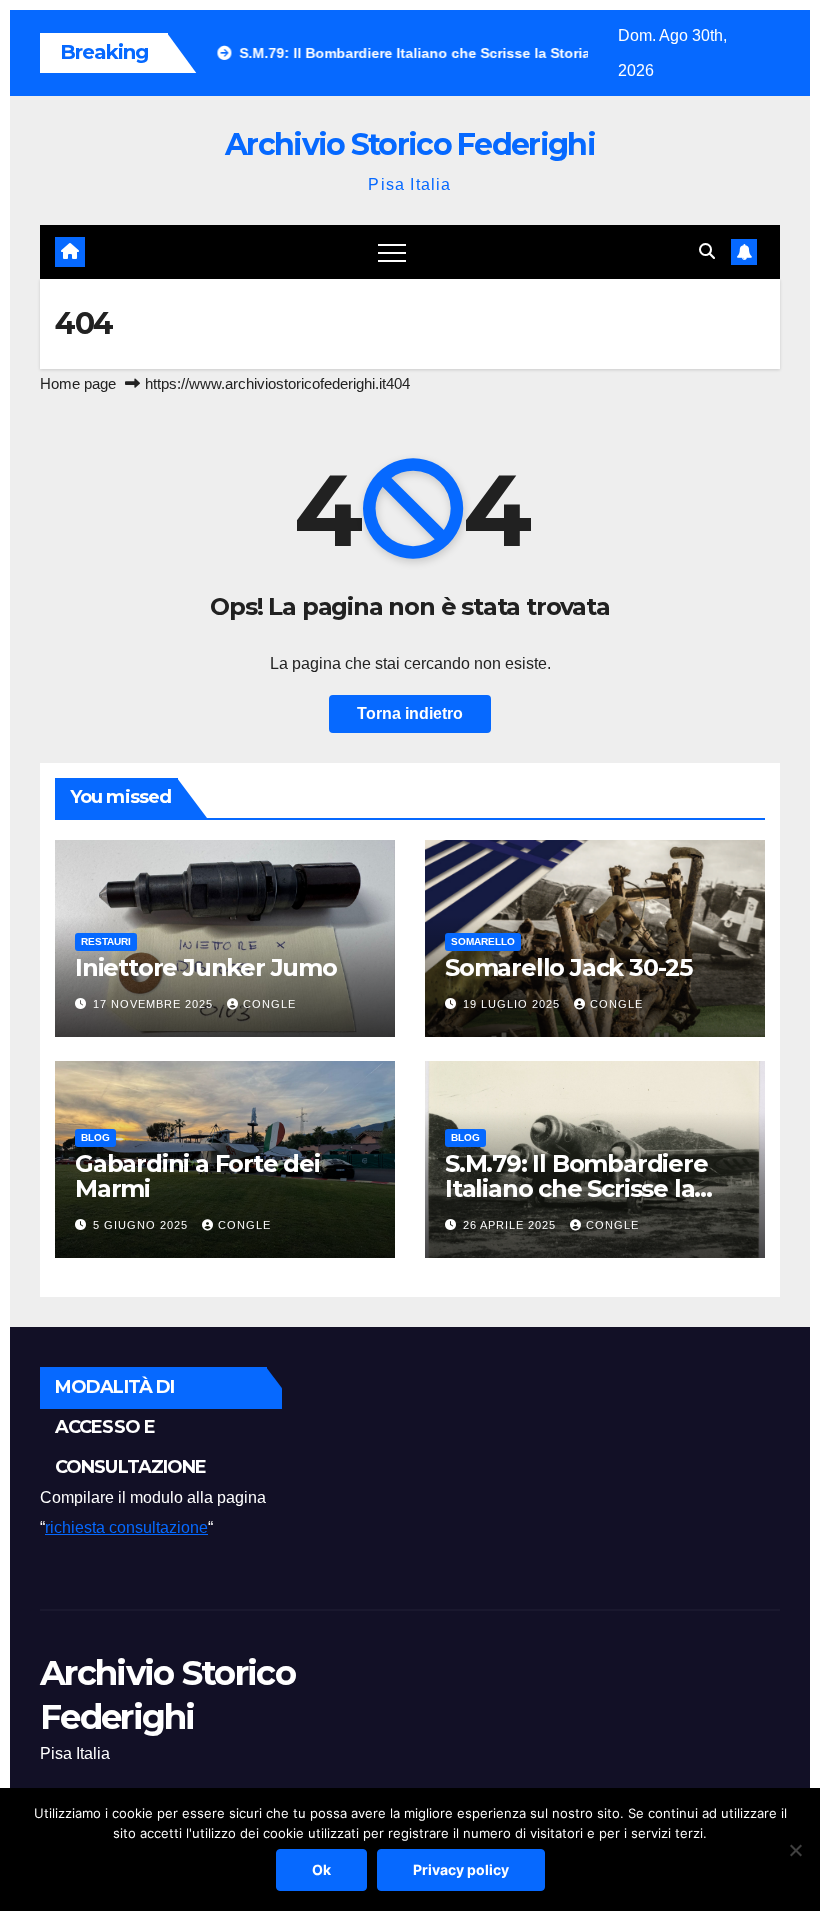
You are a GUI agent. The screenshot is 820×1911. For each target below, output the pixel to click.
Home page (78, 383)
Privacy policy (461, 1869)
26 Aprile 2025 (511, 1225)
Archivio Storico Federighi (410, 144)
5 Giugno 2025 (142, 1225)
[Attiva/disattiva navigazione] (392, 252)
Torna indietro (410, 713)
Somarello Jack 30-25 (568, 967)
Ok (321, 1869)
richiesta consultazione (126, 1527)
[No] (795, 1850)
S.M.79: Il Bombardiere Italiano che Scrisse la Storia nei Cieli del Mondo (593, 1188)
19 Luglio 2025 (513, 1004)
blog (95, 1137)
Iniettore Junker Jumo (206, 967)
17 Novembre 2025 (155, 1004)
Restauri (106, 941)
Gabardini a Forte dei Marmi (197, 1176)
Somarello (483, 941)
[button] (707, 251)
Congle (269, 1004)
